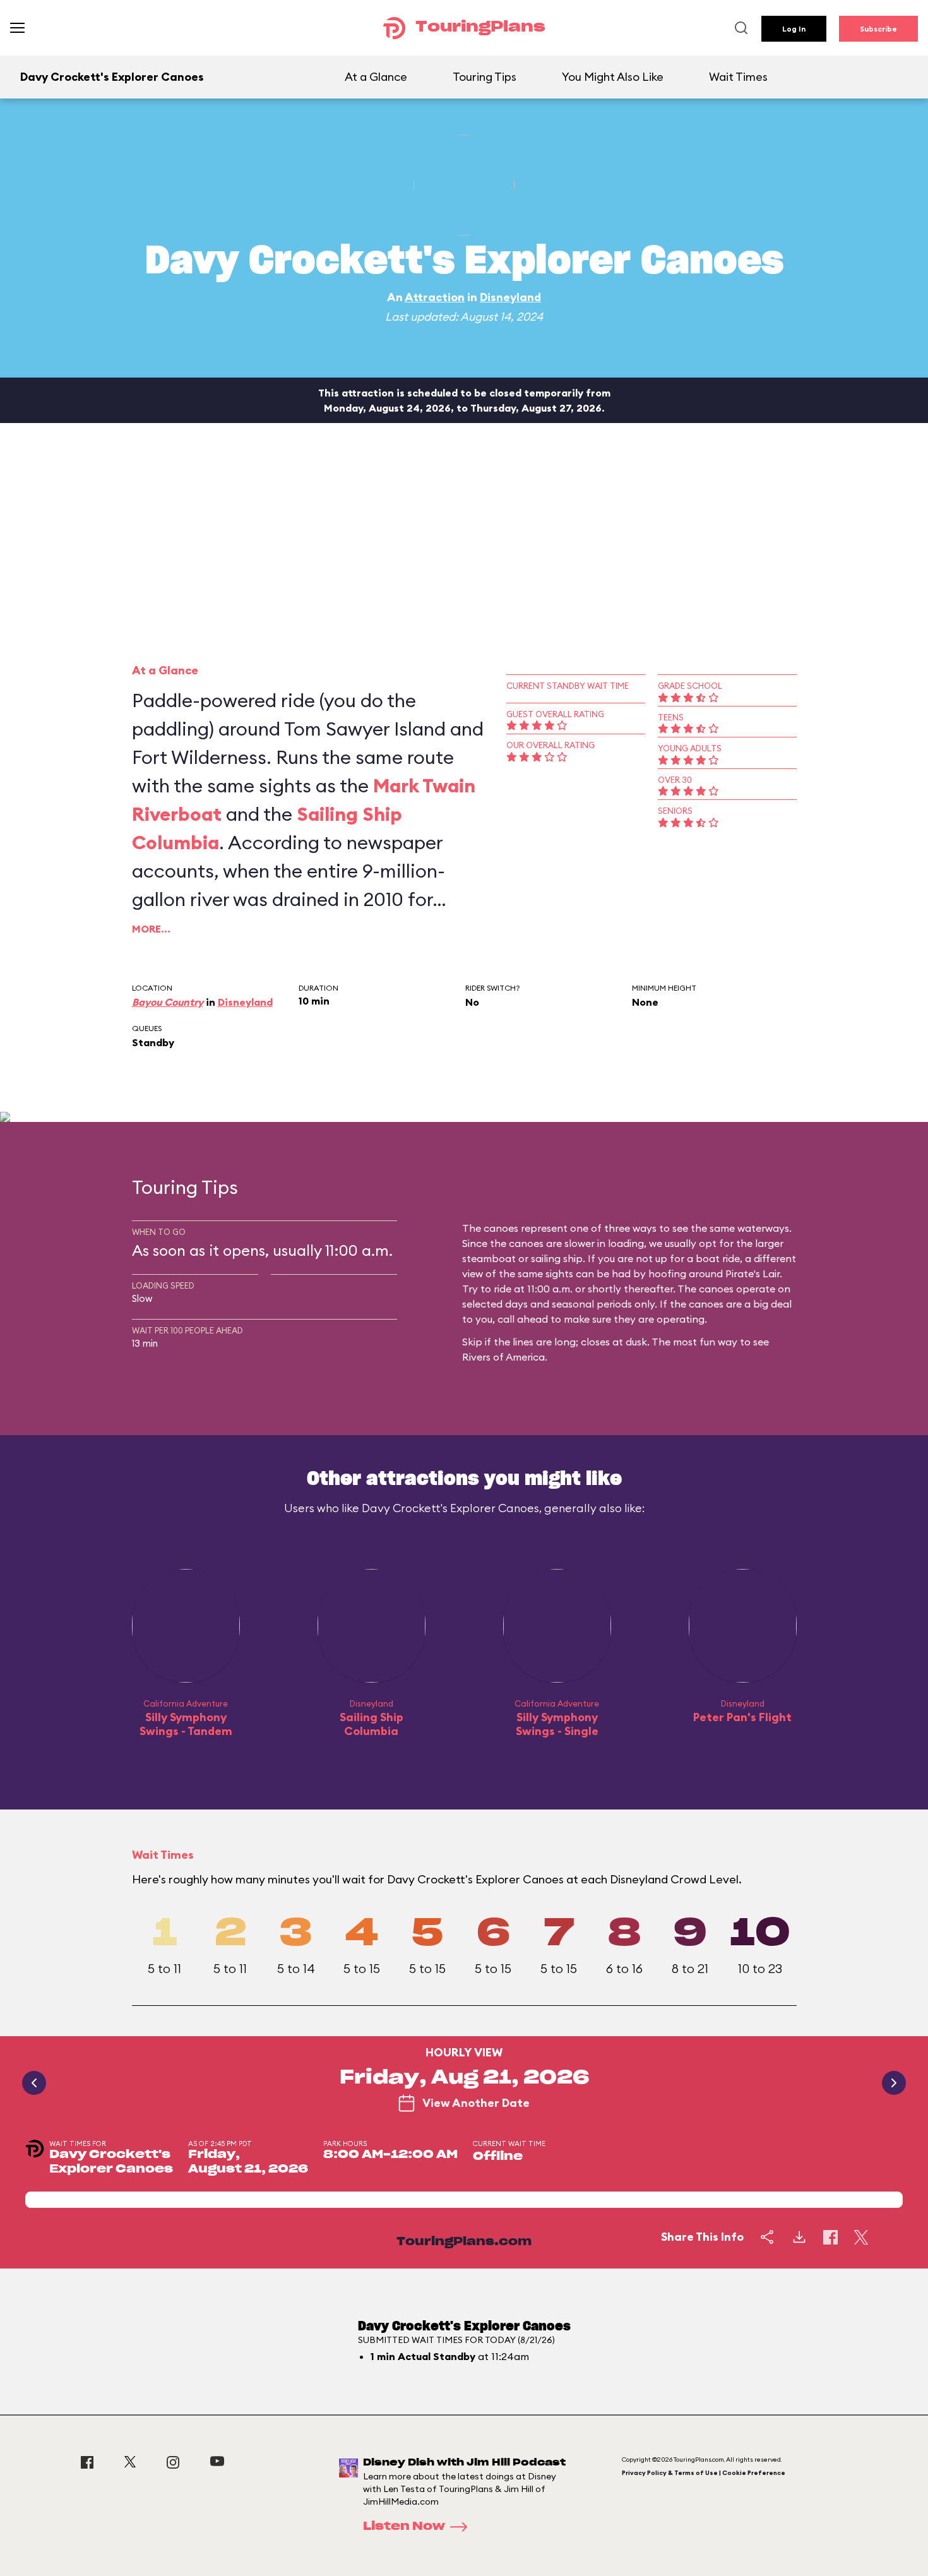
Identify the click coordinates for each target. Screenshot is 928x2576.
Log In (794, 29)
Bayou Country (168, 1002)
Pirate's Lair (753, 1273)
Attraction (435, 297)
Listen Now (404, 2527)
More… (151, 929)
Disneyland (510, 297)
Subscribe (878, 29)
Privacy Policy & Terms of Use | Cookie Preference (704, 2473)
